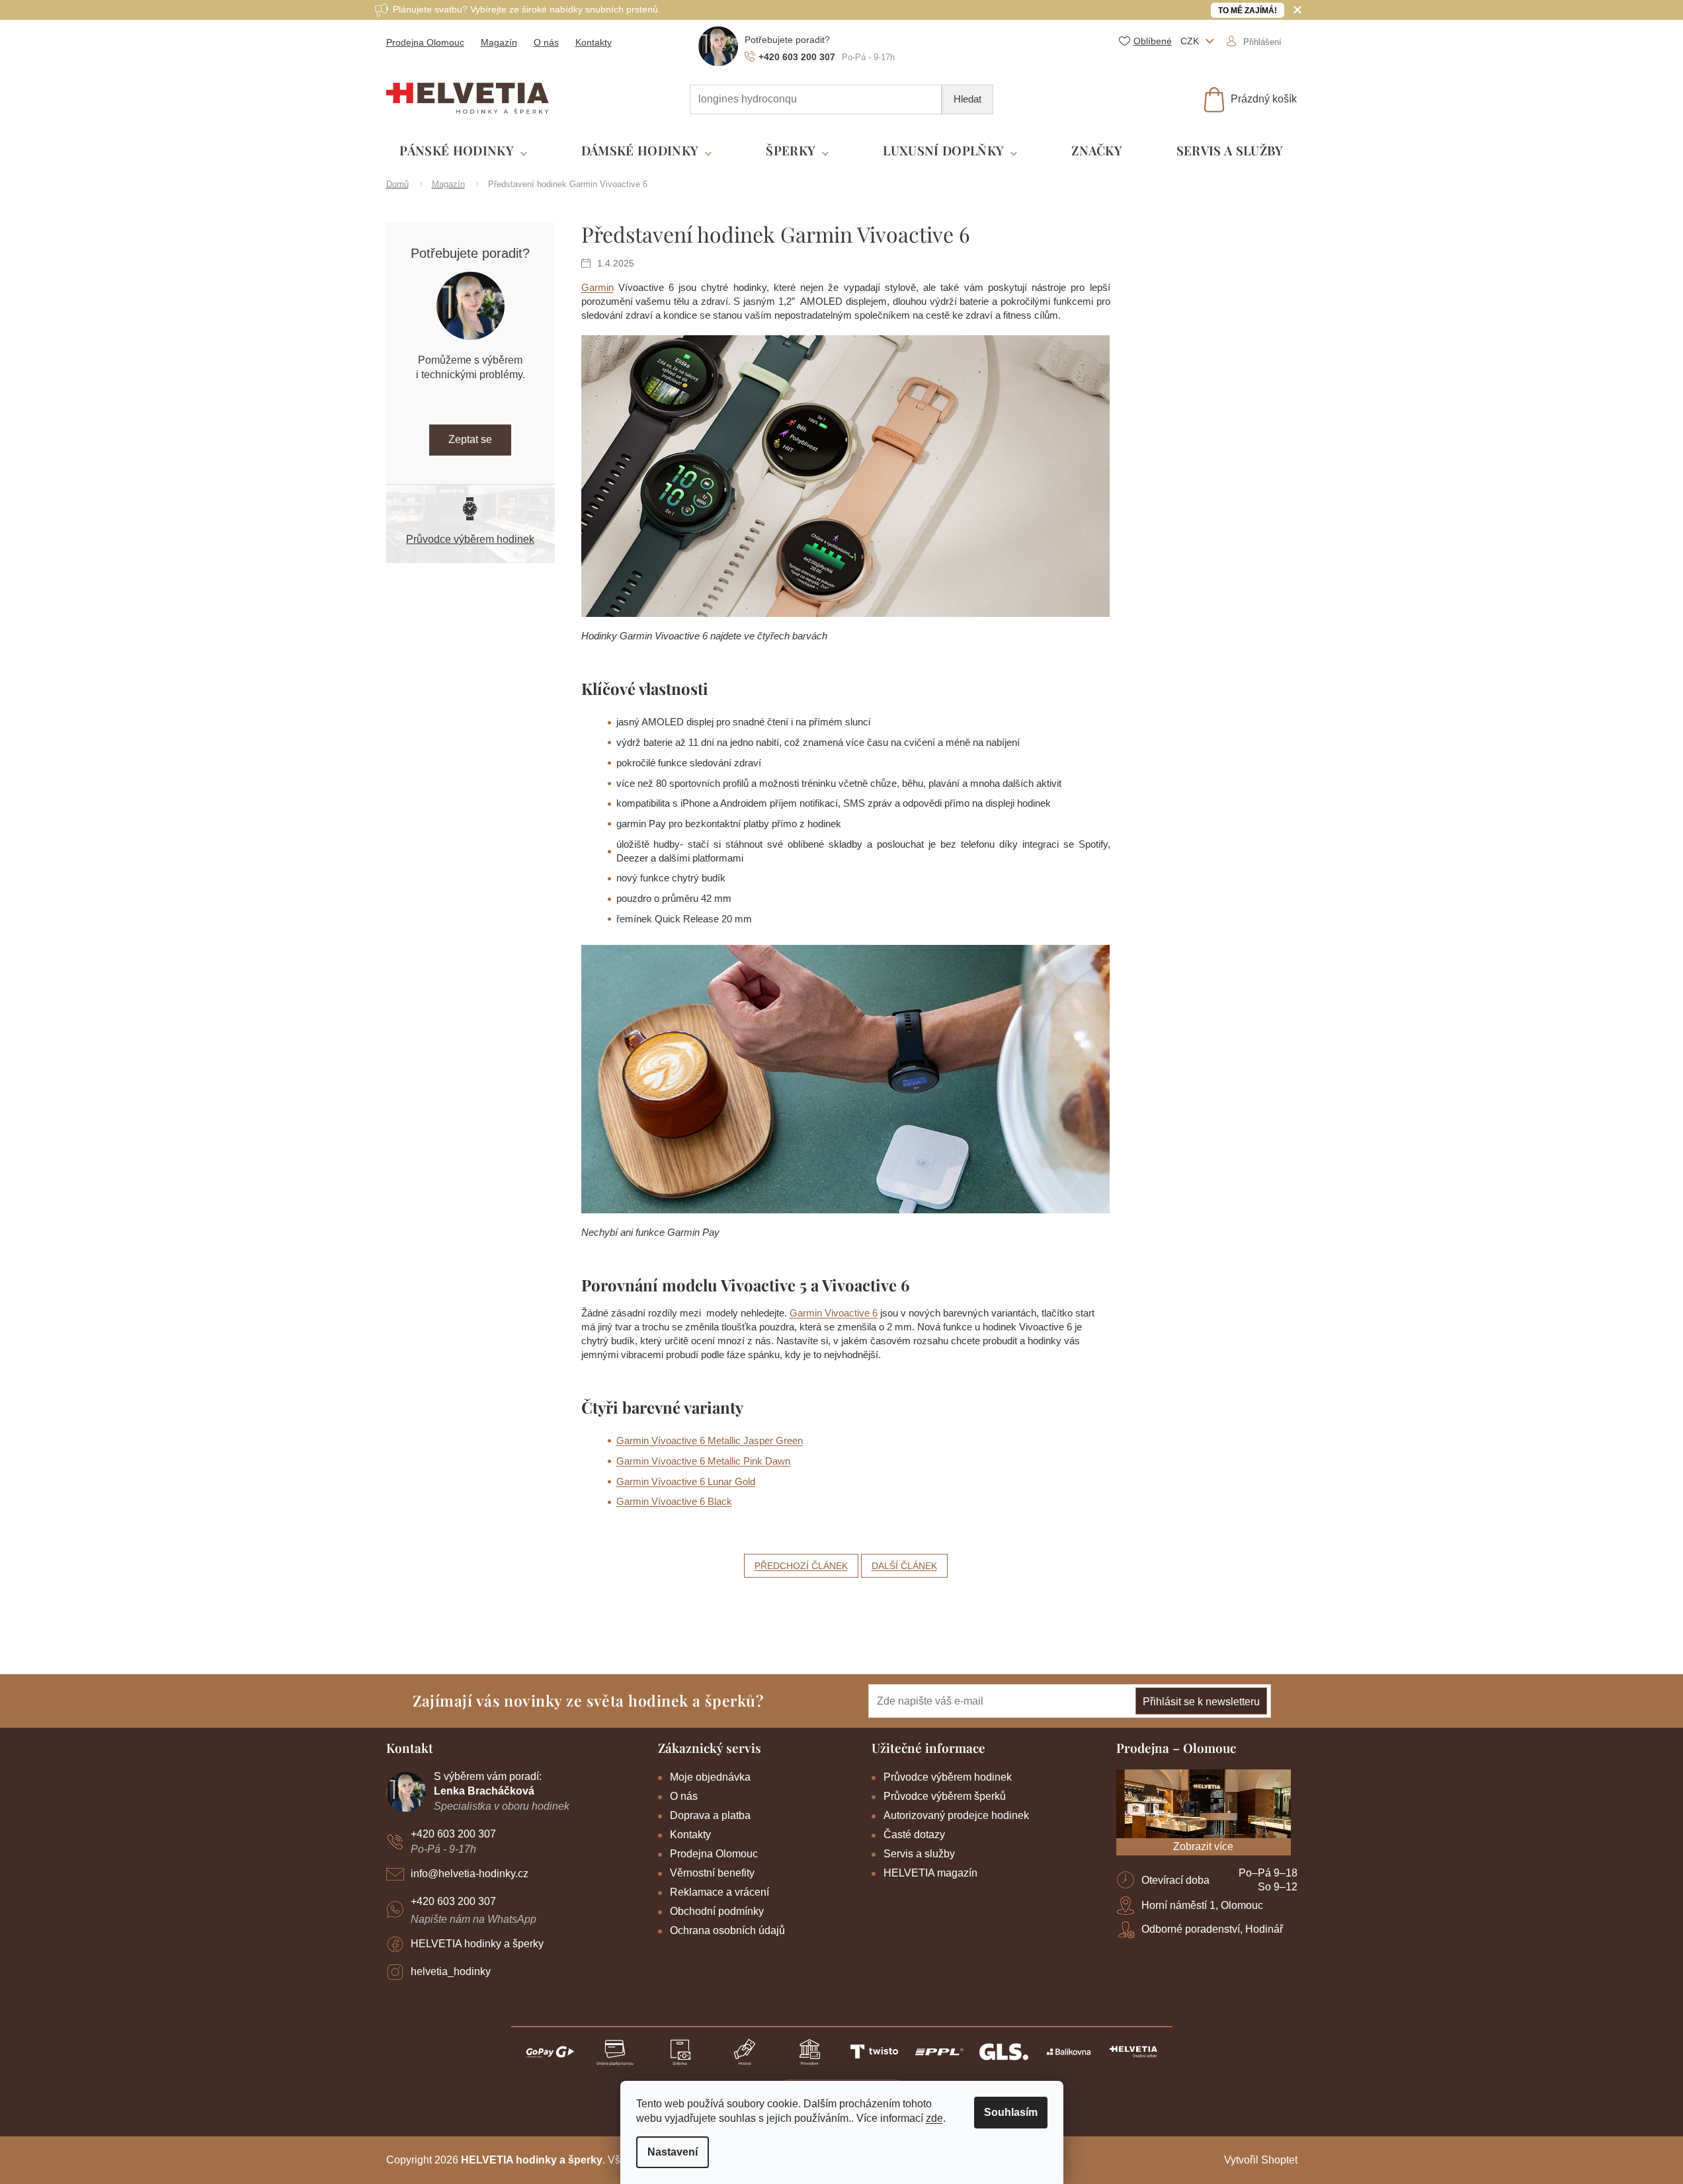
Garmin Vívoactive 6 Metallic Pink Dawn (703, 1461)
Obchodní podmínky (717, 1911)
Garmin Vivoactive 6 (834, 1313)
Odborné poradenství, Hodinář (1212, 1929)
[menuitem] (463, 151)
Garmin (597, 287)
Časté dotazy (914, 1835)
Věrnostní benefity (712, 1873)
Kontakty (594, 42)
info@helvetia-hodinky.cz (470, 1874)
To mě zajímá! (1248, 11)
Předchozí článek (801, 1566)
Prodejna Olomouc (425, 42)
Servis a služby (919, 1854)
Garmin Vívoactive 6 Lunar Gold (686, 1481)
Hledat (967, 99)
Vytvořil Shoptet (1261, 2160)
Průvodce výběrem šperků (945, 1796)
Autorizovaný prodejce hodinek (956, 1815)
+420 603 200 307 (453, 1834)
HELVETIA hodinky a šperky (477, 1944)
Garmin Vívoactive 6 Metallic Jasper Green (710, 1440)
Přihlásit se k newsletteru (1201, 1702)
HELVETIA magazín (930, 1873)
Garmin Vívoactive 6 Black (674, 1501)
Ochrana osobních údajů (727, 1930)
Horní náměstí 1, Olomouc (1202, 1905)
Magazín (499, 42)
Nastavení (673, 2152)
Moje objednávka (710, 1777)
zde (934, 2118)
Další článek (904, 1566)
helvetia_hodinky (451, 1971)
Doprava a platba (710, 1815)
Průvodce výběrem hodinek (470, 539)
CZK (1191, 41)
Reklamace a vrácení (719, 1892)
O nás (546, 42)
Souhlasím (1011, 2112)
